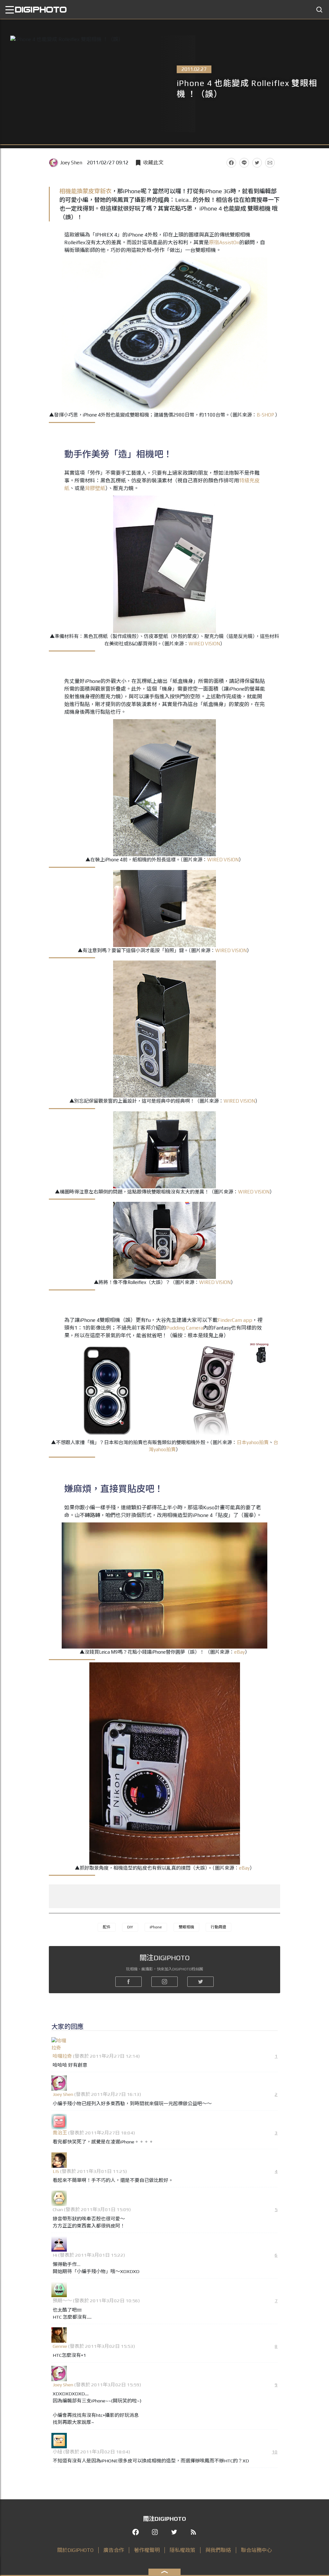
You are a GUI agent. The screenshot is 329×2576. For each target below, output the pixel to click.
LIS (56, 2171)
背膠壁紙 (95, 488)
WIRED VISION (204, 644)
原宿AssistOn (224, 242)
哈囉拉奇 (62, 2056)
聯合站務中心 (256, 2550)
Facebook (231, 163)
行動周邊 (218, 1927)
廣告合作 (114, 2550)
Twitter (257, 163)
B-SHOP (265, 415)
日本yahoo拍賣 (253, 1442)
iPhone (156, 1927)
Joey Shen (71, 163)
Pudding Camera (185, 1328)
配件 (107, 1927)
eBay (240, 1652)
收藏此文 (153, 163)
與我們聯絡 (218, 2550)
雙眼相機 (186, 1927)
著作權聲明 (147, 2550)
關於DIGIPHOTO (75, 2550)
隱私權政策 (182, 2550)
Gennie (60, 2346)
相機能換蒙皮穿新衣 (85, 191)
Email (270, 163)
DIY (130, 1927)
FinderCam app (235, 1320)
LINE (244, 163)
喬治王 (60, 2133)
